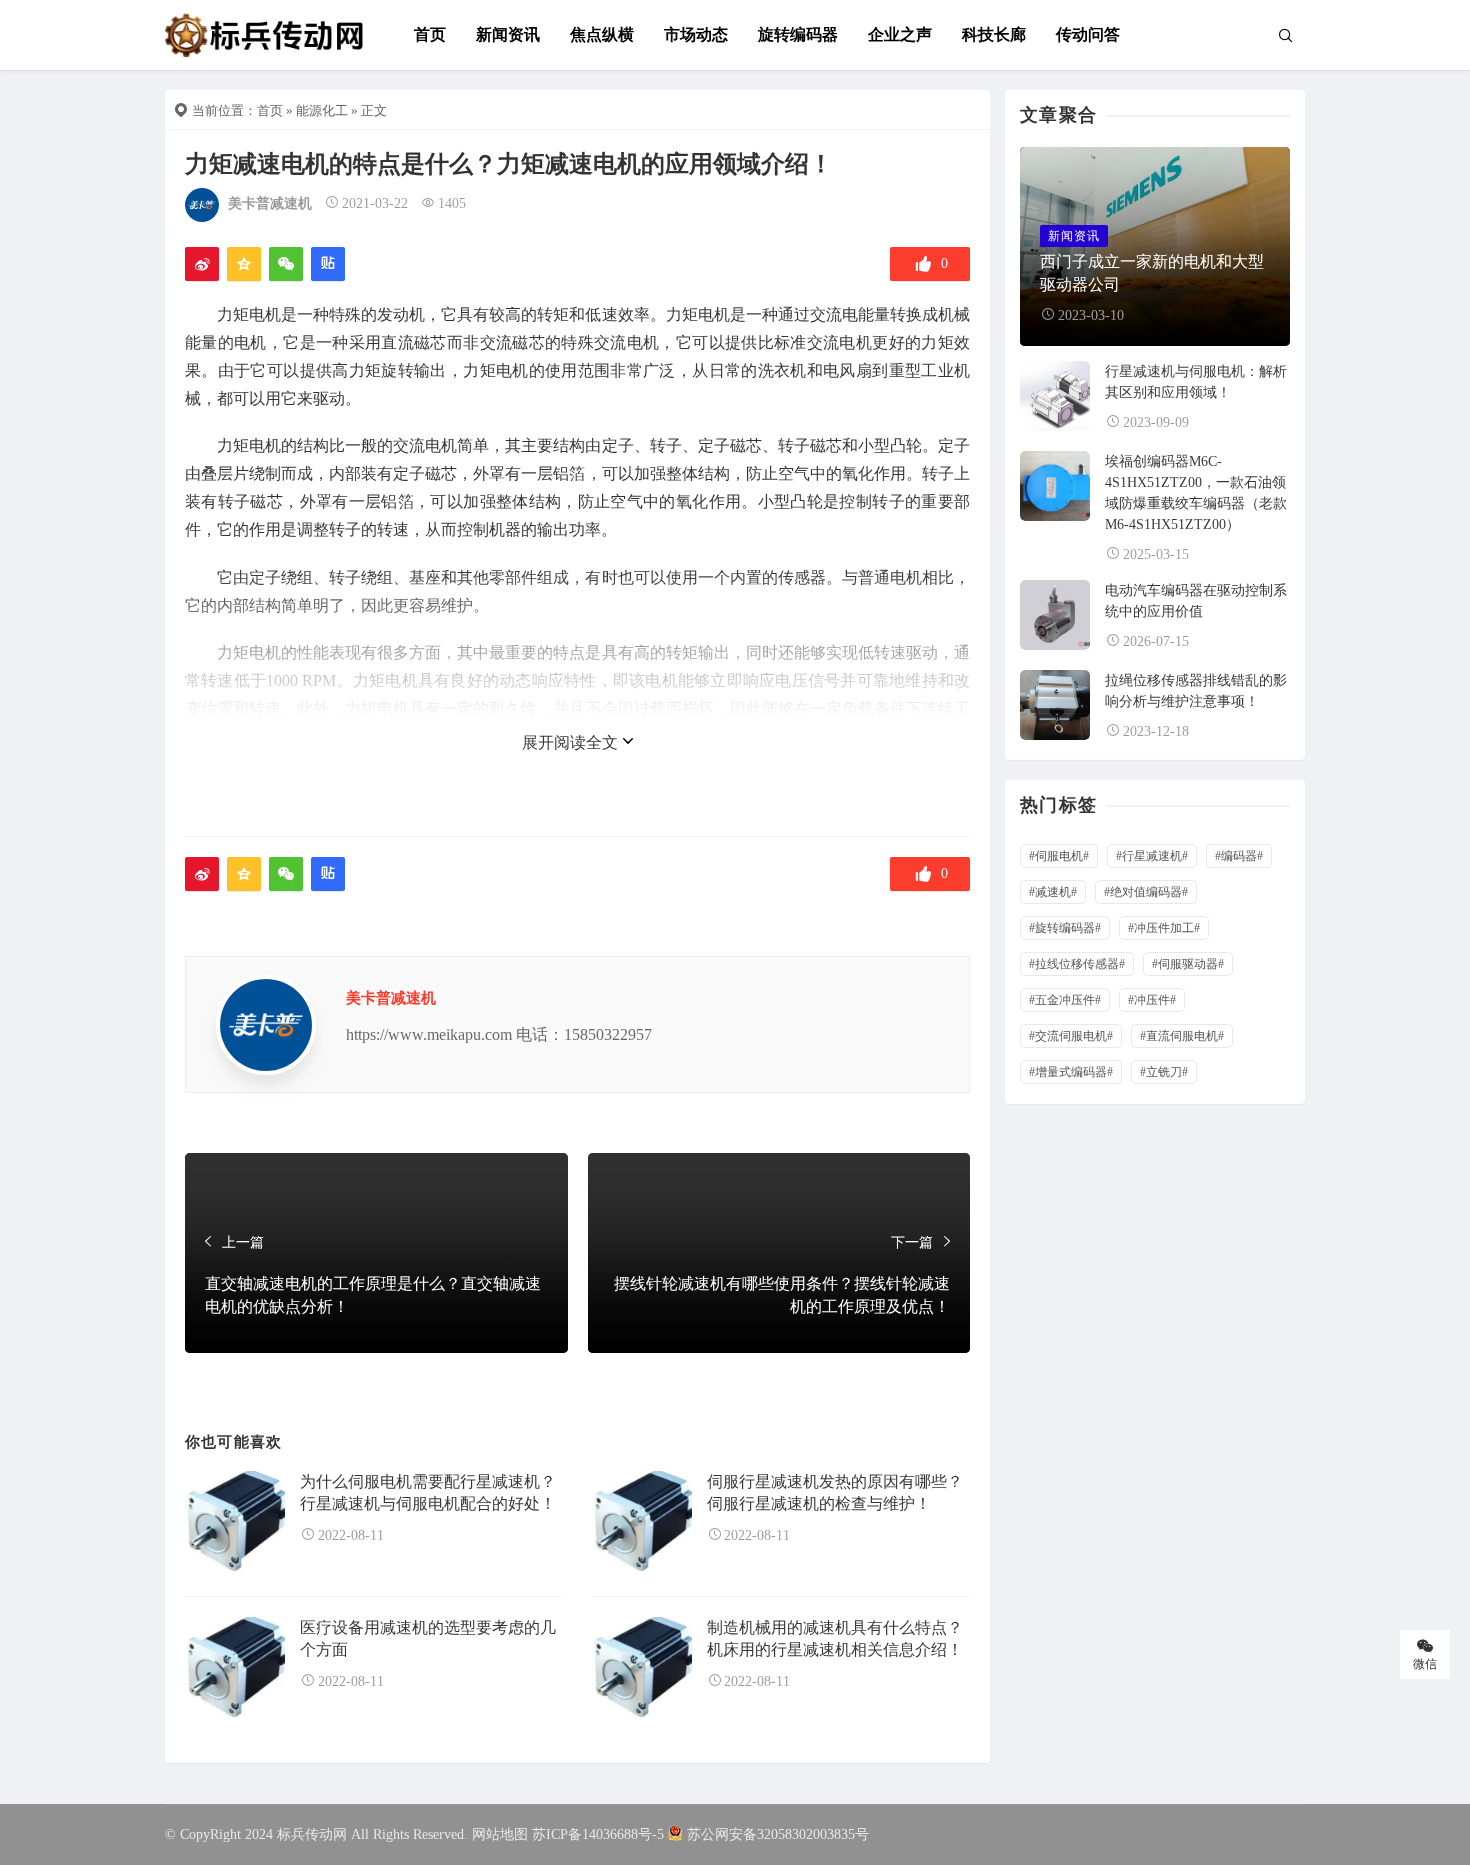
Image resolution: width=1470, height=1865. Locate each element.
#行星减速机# (1152, 856)
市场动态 (696, 34)
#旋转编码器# (1065, 928)
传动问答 (1088, 34)
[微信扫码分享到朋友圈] (286, 264)
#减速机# (1053, 892)
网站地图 (500, 1834)
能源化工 (322, 110)
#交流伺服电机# (1071, 1036)
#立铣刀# (1164, 1072)
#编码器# (1239, 856)
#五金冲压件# (1065, 1000)
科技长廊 (994, 34)
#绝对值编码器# (1146, 892)
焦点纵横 (602, 34)
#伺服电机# (1059, 856)
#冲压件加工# (1164, 928)
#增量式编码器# (1071, 1072)
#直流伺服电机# (1182, 1036)
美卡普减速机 (270, 203)
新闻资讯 (508, 34)
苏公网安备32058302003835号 (778, 1834)
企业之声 (900, 34)
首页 (430, 34)
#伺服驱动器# (1188, 964)
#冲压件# (1152, 1000)
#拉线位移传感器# (1077, 964)
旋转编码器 (798, 34)
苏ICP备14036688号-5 (598, 1834)
